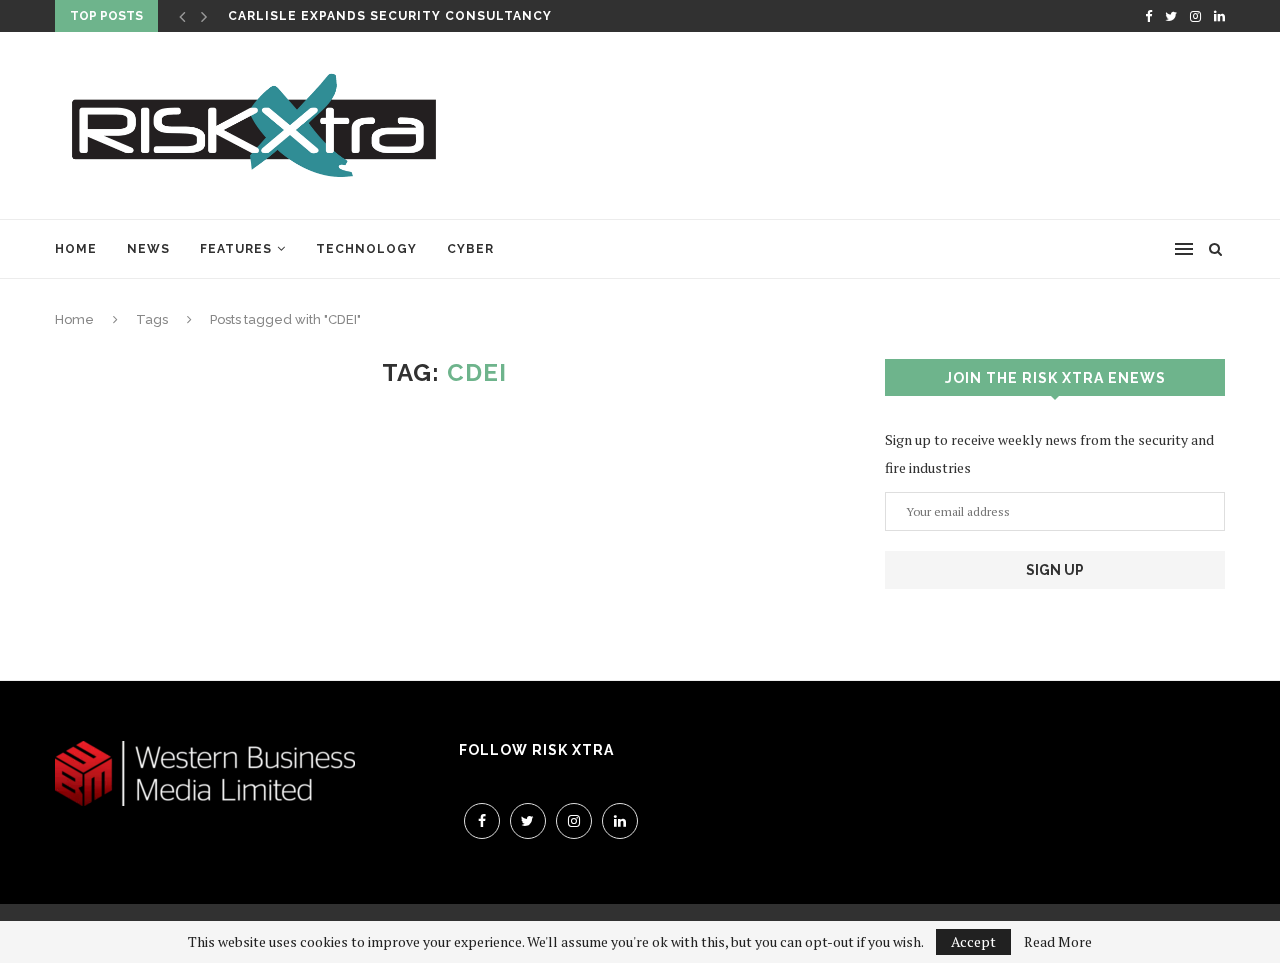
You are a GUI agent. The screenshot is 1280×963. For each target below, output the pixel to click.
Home (76, 249)
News (148, 249)
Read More (1058, 942)
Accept (973, 941)
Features (236, 249)
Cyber (470, 249)
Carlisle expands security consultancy (390, 16)
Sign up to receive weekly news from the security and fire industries (1049, 453)
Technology (366, 249)
